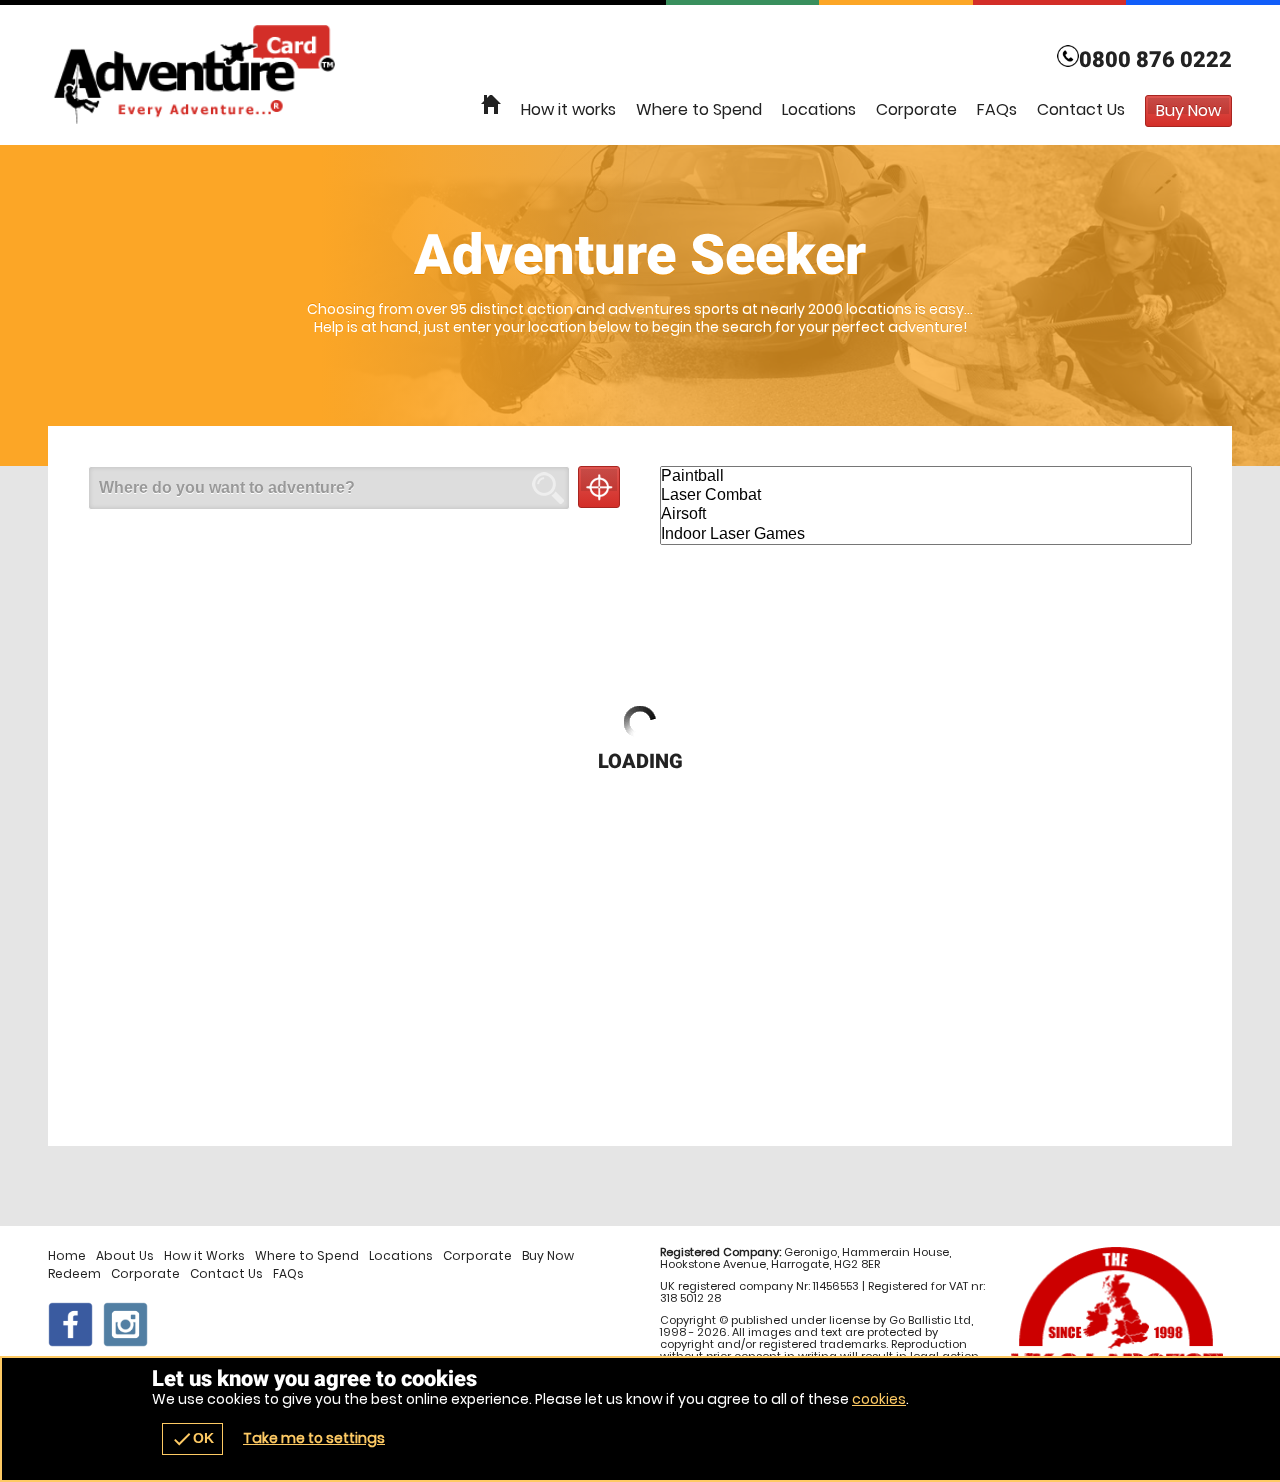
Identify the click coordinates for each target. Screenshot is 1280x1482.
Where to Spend (699, 109)
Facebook (70, 1324)
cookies (879, 1399)
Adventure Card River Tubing (640, 75)
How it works (568, 109)
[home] (491, 105)
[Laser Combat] (926, 495)
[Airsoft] (926, 514)
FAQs (997, 109)
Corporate (916, 109)
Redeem (74, 1274)
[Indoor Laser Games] (926, 534)
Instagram (125, 1324)
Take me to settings (314, 1438)
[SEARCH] (548, 488)
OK (192, 1439)
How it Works (204, 1256)
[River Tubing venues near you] (599, 487)
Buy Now (548, 1256)
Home (67, 1256)
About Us (125, 1256)
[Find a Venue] (329, 488)
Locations (819, 109)
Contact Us (1081, 109)
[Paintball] (926, 476)
